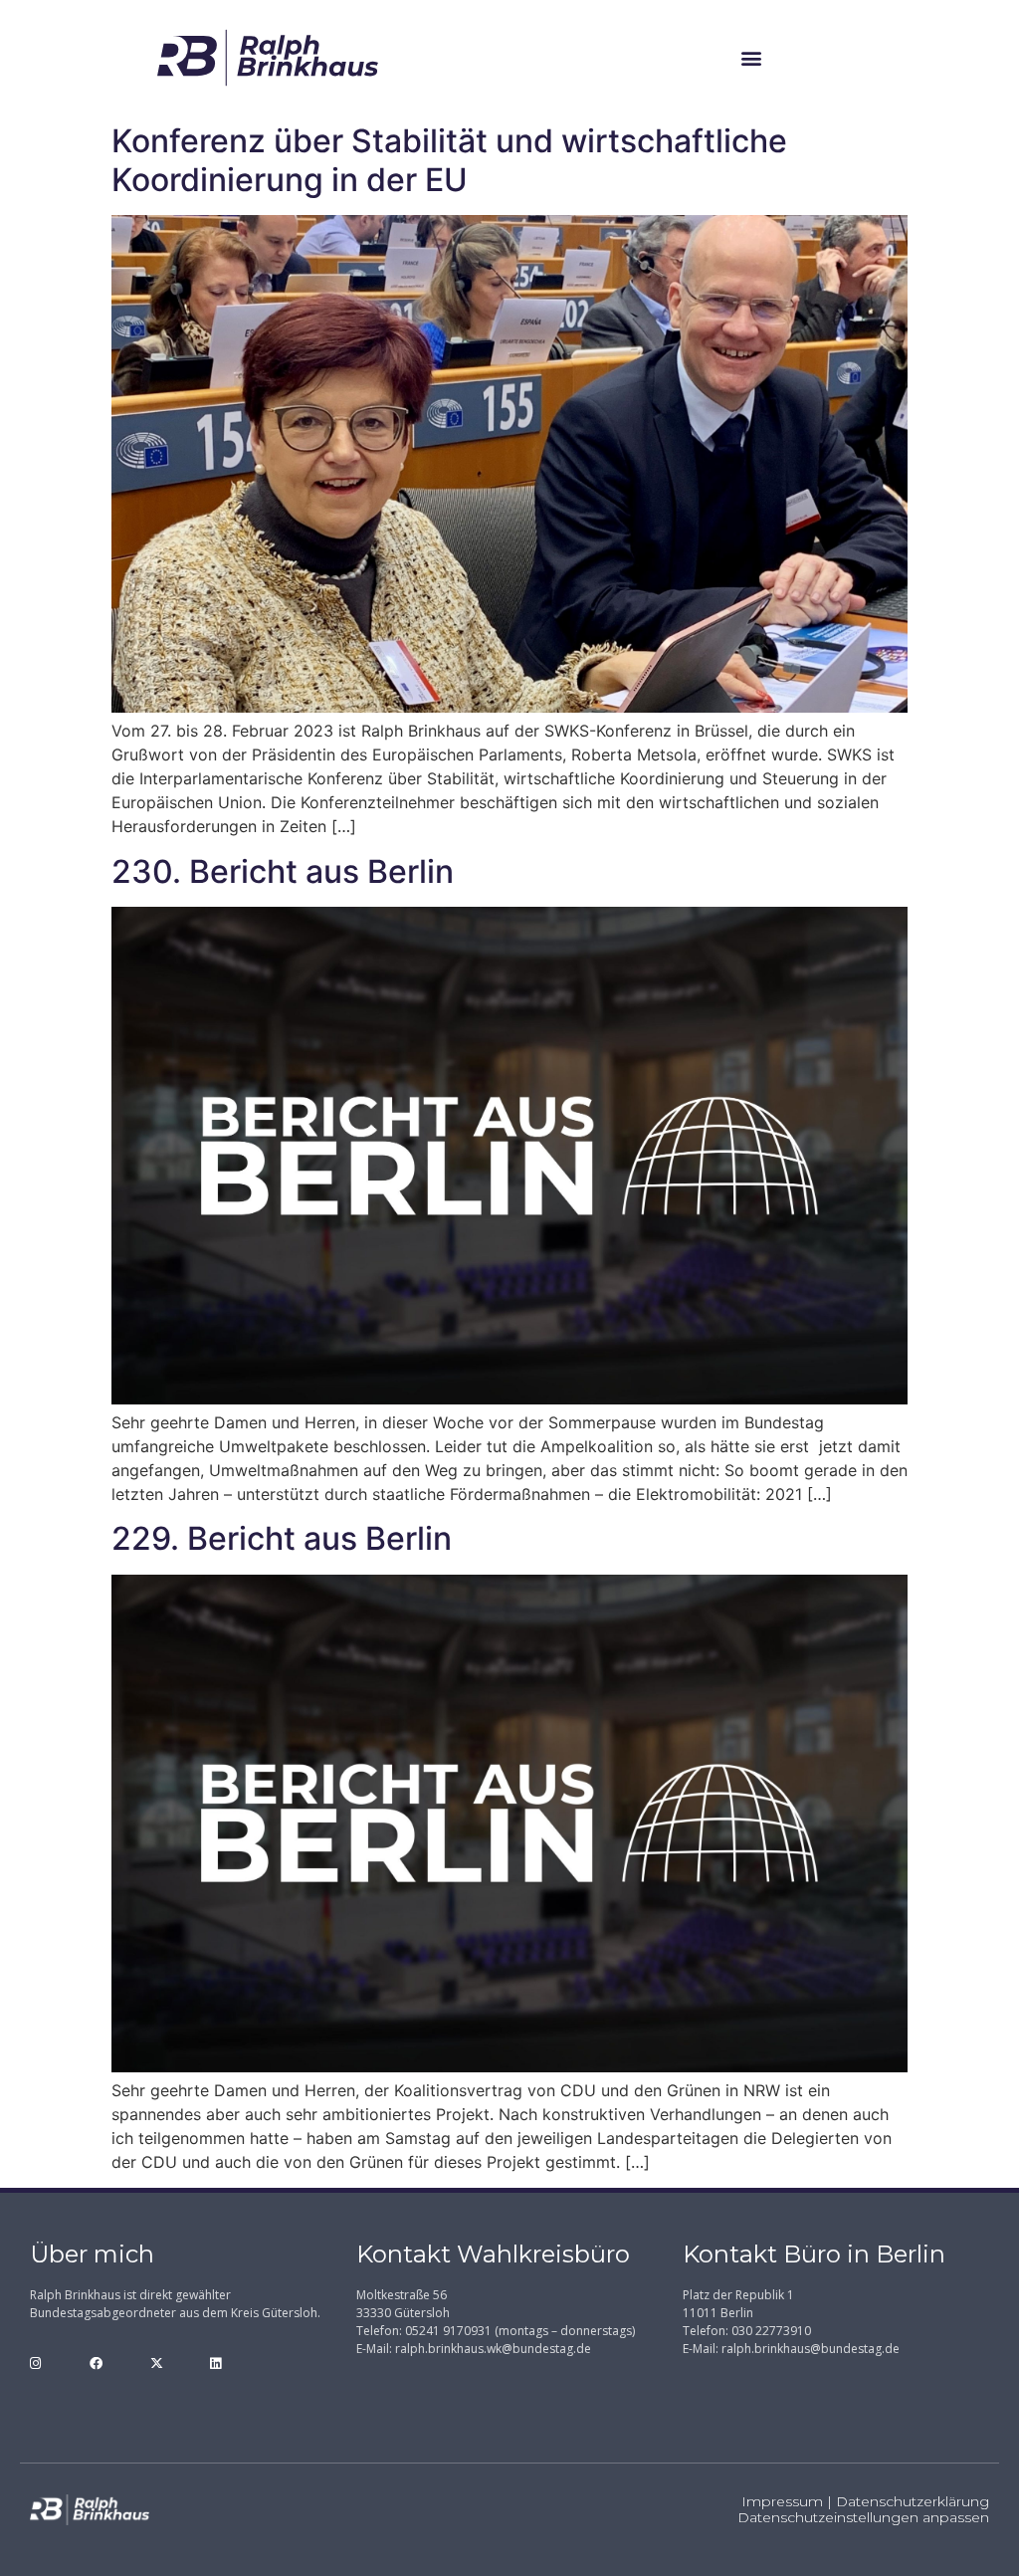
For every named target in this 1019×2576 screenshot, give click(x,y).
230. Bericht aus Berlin (283, 871)
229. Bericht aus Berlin (282, 1538)
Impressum (782, 2501)
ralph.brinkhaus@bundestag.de (811, 2349)
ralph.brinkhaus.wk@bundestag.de (493, 2349)
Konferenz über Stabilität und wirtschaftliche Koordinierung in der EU (449, 160)
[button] (752, 57)
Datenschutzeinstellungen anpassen (863, 2517)
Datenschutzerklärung (913, 2501)
